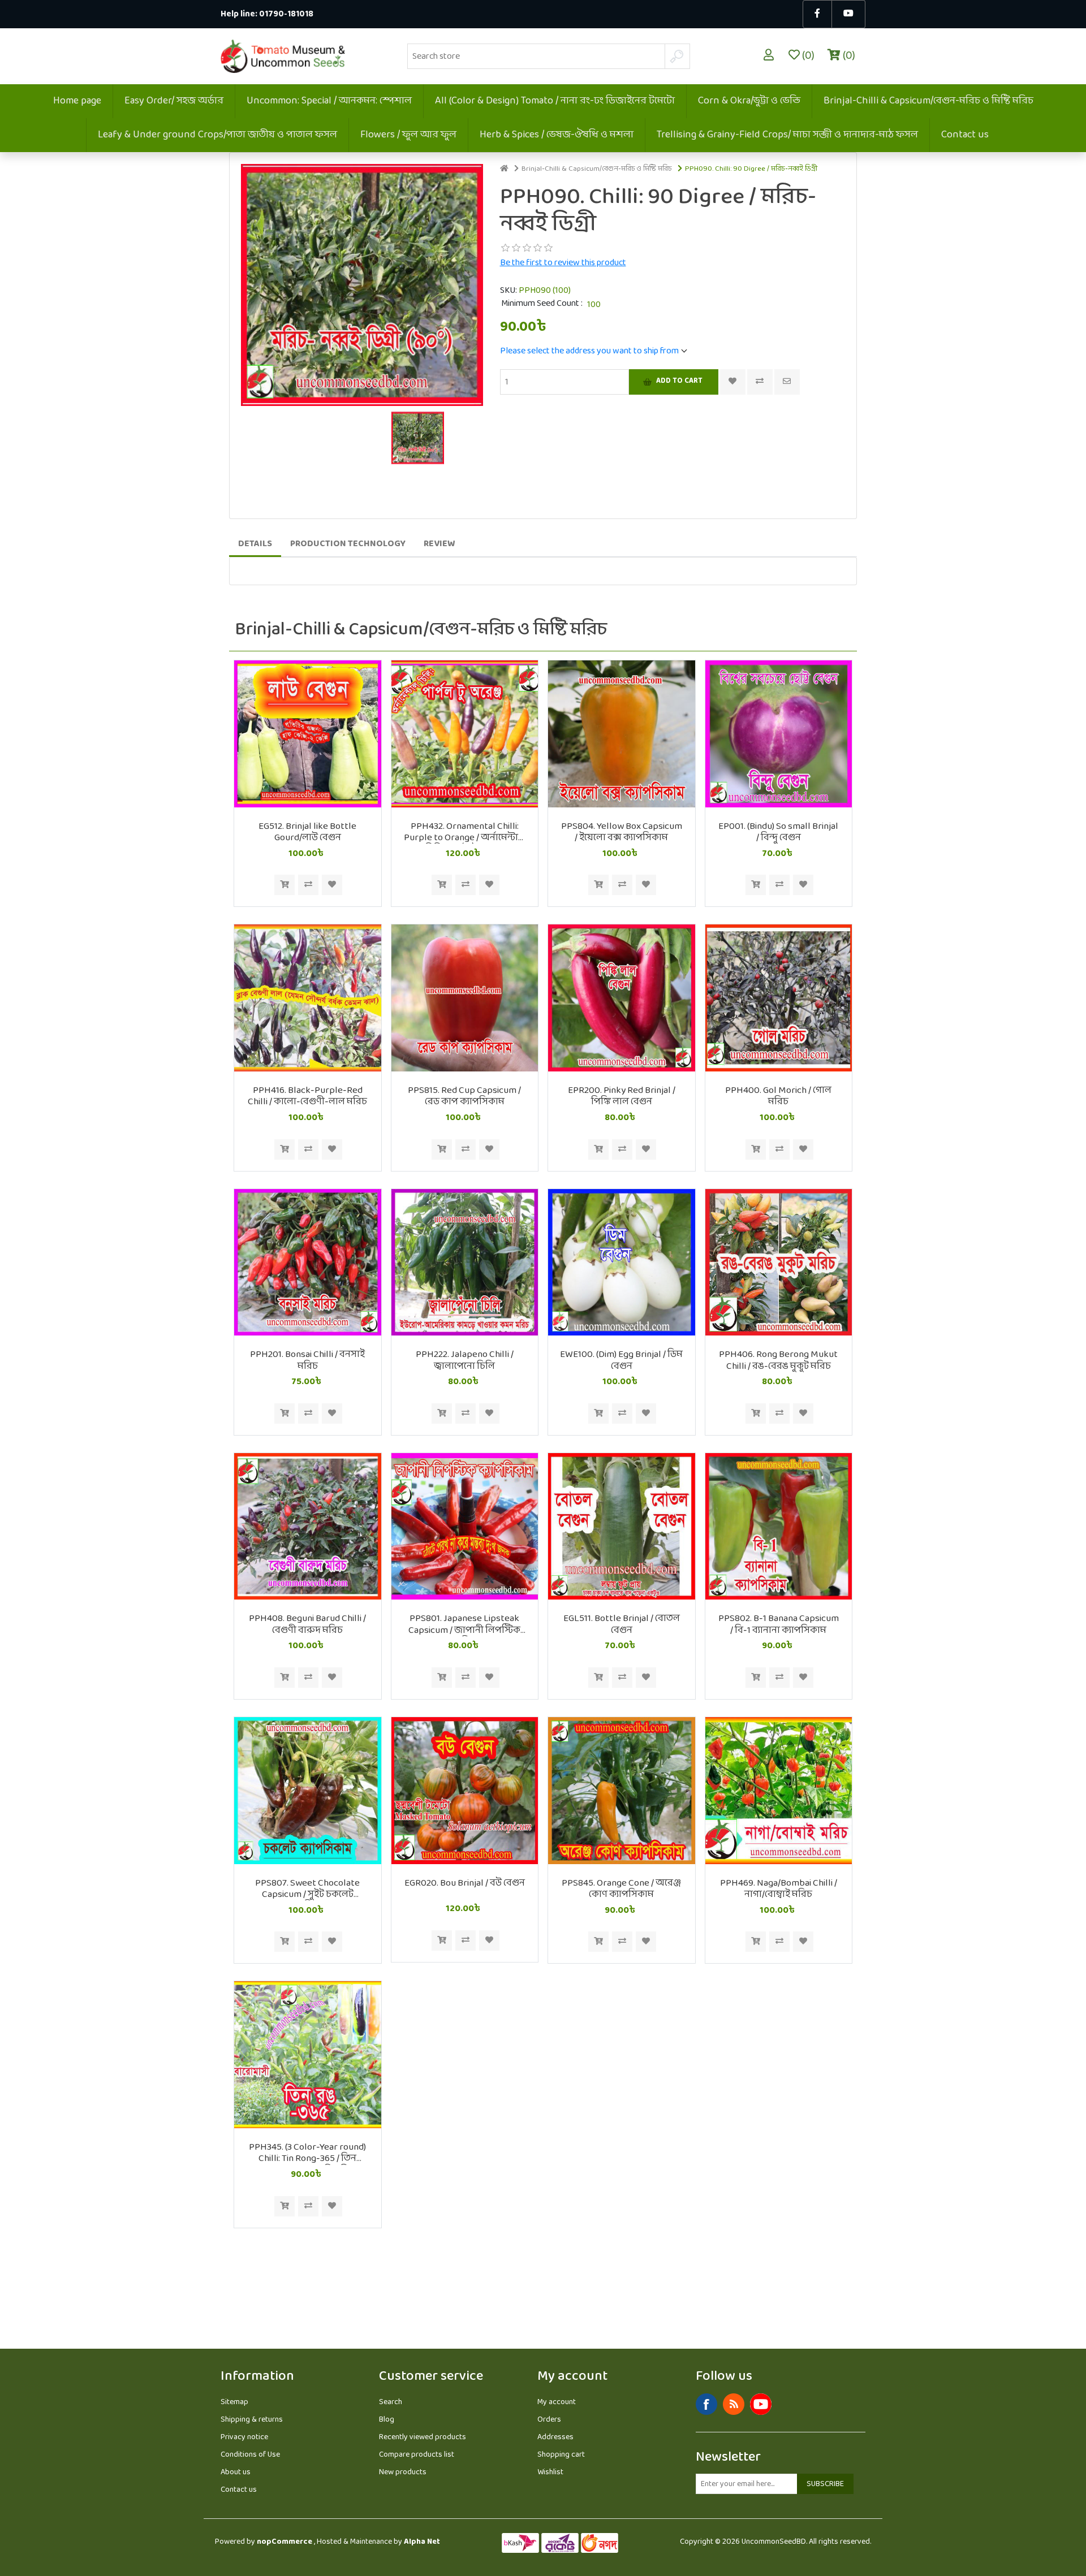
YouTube (761, 2404)
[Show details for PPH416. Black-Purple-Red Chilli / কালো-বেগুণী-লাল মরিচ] (308, 998)
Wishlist (550, 2472)
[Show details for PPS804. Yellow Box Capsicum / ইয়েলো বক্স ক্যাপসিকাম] (622, 734)
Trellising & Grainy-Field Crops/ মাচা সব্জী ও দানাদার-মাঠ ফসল (787, 135)
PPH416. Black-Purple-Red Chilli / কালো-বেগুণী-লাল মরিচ (307, 1097)
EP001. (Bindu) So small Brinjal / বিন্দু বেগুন (778, 833)
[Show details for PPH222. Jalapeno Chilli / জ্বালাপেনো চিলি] (465, 1263)
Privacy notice (244, 2437)
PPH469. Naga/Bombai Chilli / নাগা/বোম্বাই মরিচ (779, 1889)
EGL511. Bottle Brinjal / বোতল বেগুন (622, 1625)
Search (391, 2402)
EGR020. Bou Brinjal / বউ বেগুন (465, 1883)
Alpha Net (422, 2542)
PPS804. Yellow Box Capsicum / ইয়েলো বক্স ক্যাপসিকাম (622, 833)
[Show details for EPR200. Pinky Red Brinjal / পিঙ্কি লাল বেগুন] (622, 998)
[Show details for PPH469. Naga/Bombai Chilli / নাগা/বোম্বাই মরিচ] (779, 1791)
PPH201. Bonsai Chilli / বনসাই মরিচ (307, 1361)
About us (236, 2472)
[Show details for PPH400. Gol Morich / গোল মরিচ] (779, 998)
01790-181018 (286, 14)
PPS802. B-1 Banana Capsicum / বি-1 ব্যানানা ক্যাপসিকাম (779, 1625)
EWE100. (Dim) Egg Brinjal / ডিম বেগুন (621, 1361)
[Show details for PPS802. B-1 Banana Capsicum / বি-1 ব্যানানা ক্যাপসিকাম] (779, 1527)
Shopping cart (561, 2455)
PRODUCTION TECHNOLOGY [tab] (348, 544)
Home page (77, 101)
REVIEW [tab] (439, 544)
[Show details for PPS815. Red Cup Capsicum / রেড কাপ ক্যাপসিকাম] (465, 998)
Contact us (965, 135)
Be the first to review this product (563, 263)
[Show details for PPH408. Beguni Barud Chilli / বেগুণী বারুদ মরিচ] (308, 1527)
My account (557, 2402)
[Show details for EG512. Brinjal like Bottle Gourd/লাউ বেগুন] (308, 734)
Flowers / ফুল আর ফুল (408, 135)
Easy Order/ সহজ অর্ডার (174, 101)
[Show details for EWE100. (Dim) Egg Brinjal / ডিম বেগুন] (622, 1263)
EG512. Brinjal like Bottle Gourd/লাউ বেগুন (307, 833)
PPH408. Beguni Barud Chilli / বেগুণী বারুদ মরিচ (307, 1625)
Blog (387, 2420)
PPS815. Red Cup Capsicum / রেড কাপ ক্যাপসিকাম (464, 1097)
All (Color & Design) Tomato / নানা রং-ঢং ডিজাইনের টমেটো (555, 101)
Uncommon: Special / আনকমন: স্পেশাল (329, 101)
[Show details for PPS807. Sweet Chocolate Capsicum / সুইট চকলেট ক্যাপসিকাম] (308, 1791)
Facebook (706, 2404)
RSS (734, 2404)
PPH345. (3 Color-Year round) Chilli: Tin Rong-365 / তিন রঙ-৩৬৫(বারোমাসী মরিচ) (307, 2153)
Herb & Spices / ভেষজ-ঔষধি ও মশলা (557, 135)
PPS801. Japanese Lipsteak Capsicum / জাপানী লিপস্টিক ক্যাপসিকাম (464, 1625)
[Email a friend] (787, 382)
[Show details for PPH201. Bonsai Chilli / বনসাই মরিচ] (308, 1263)
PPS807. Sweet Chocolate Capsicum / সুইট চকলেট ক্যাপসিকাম (307, 1889)
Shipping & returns (252, 2420)
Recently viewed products (423, 2437)
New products (403, 2472)
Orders (549, 2420)
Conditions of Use (250, 2455)
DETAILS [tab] (255, 544)
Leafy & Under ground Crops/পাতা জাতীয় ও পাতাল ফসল (217, 135)
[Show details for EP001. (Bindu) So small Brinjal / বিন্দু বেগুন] (779, 734)
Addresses (555, 2437)
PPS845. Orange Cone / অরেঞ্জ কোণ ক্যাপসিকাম (621, 1889)
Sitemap (234, 2402)
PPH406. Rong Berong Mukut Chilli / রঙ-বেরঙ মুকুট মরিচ (778, 1361)
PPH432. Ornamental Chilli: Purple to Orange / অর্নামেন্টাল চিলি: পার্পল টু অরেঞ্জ (464, 833)
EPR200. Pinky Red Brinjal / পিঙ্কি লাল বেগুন (622, 1097)
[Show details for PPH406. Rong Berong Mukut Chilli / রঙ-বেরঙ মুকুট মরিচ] (779, 1263)
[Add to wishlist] (332, 885)
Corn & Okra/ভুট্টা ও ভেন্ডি (749, 101)
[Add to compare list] (760, 382)
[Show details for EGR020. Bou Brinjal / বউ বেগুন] (465, 1791)
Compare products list (417, 2455)
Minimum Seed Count (541, 304)
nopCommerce (285, 2542)
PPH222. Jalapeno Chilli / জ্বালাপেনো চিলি (465, 1361)
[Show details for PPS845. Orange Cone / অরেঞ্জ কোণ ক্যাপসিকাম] (622, 1791)
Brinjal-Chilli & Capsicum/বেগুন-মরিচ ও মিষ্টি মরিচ (928, 101)
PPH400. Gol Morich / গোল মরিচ (778, 1097)
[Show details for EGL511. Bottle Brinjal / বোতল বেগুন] (622, 1527)
